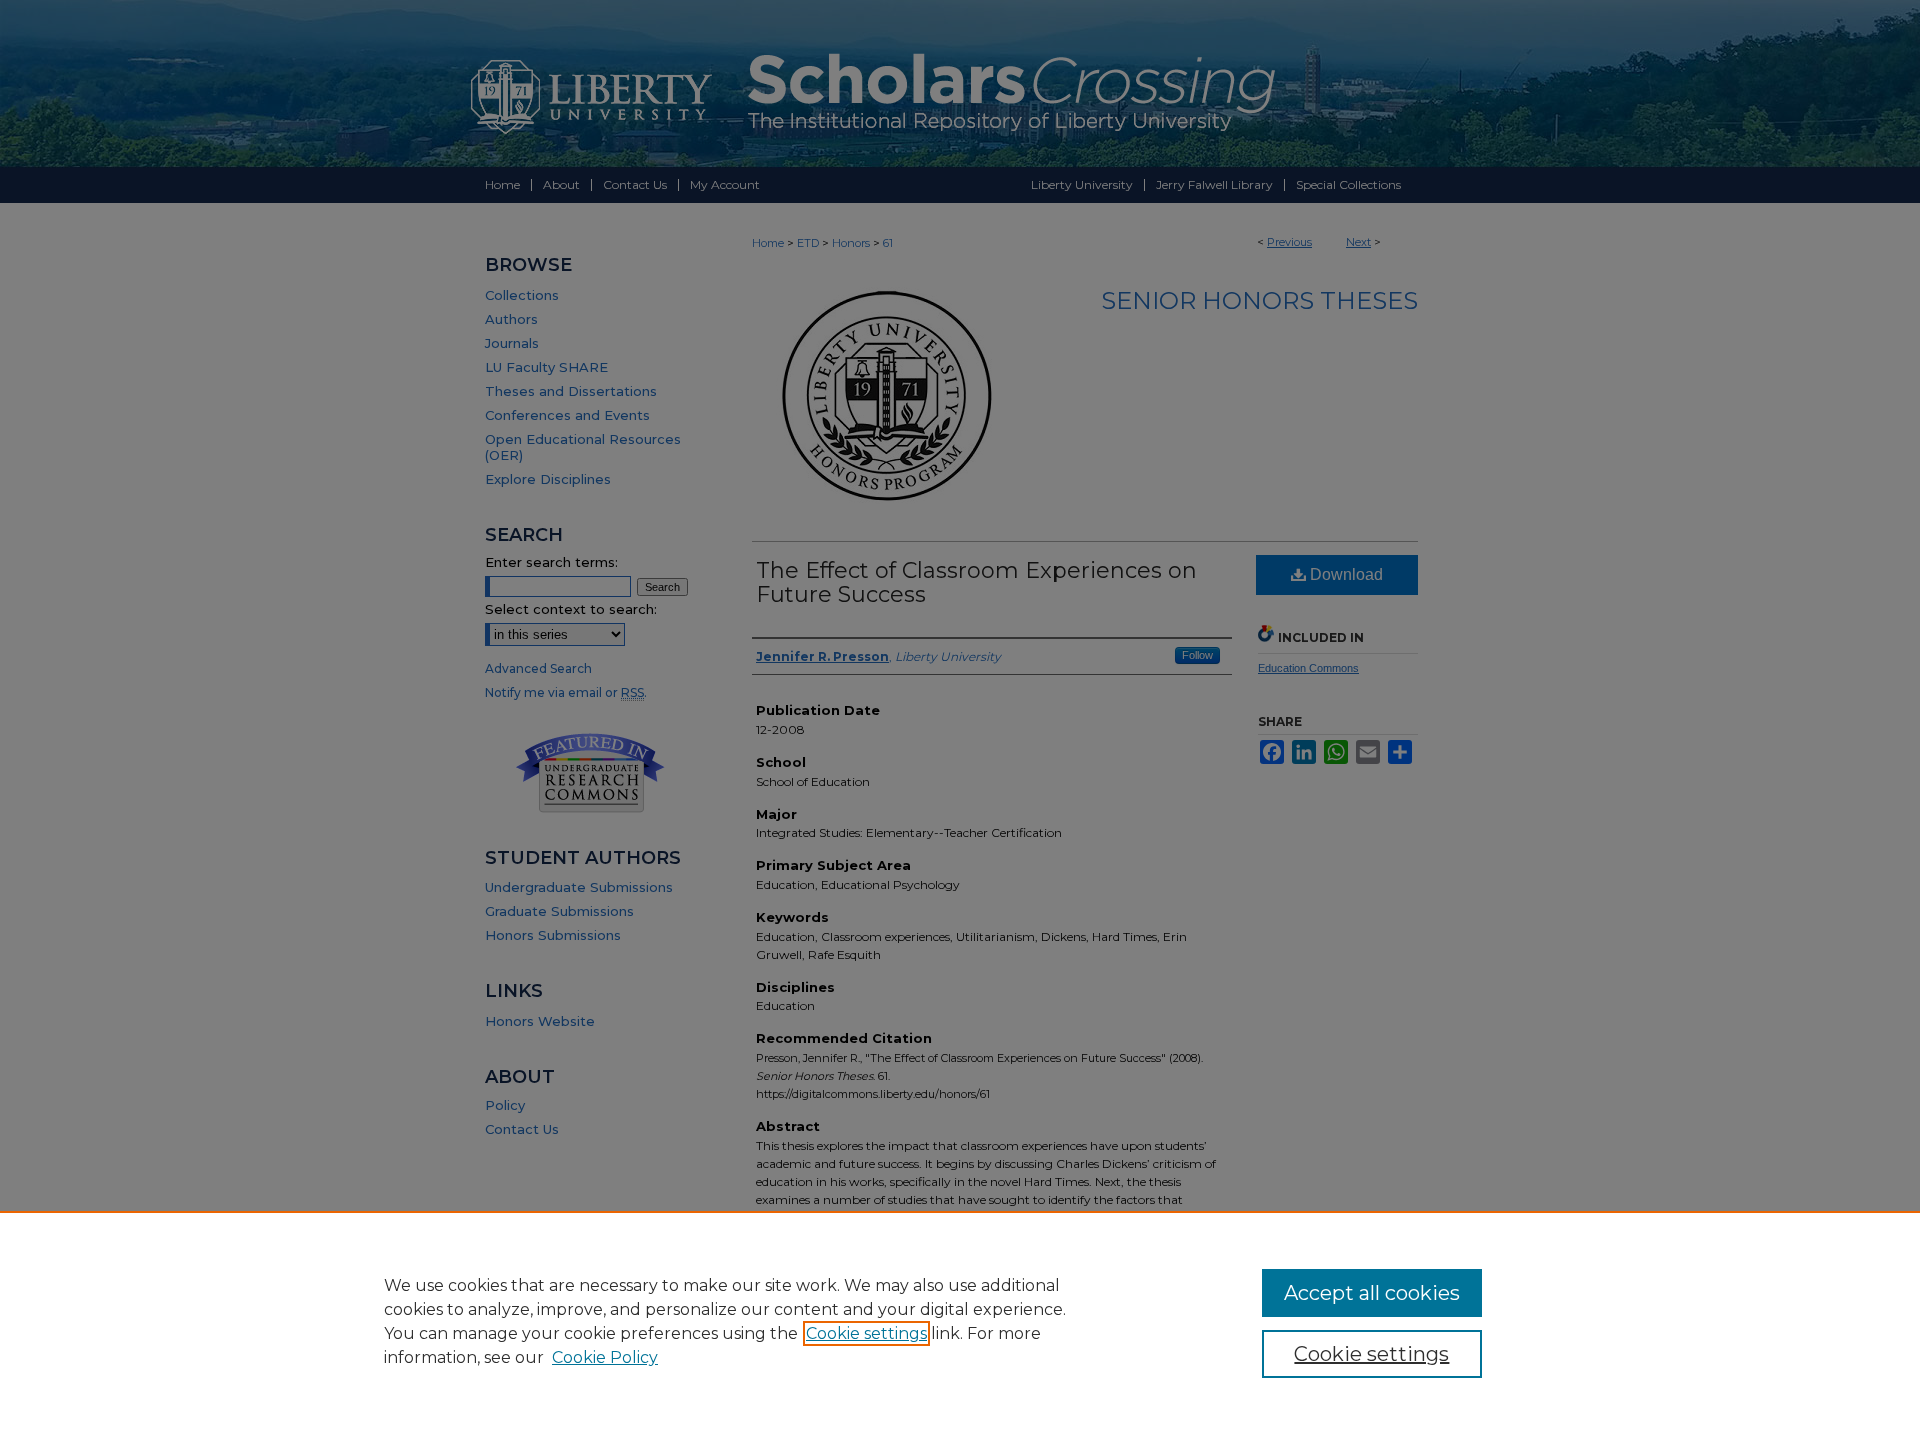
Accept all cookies (1372, 1293)
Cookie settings (866, 1333)
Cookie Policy (605, 1357)
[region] (960, 1321)
